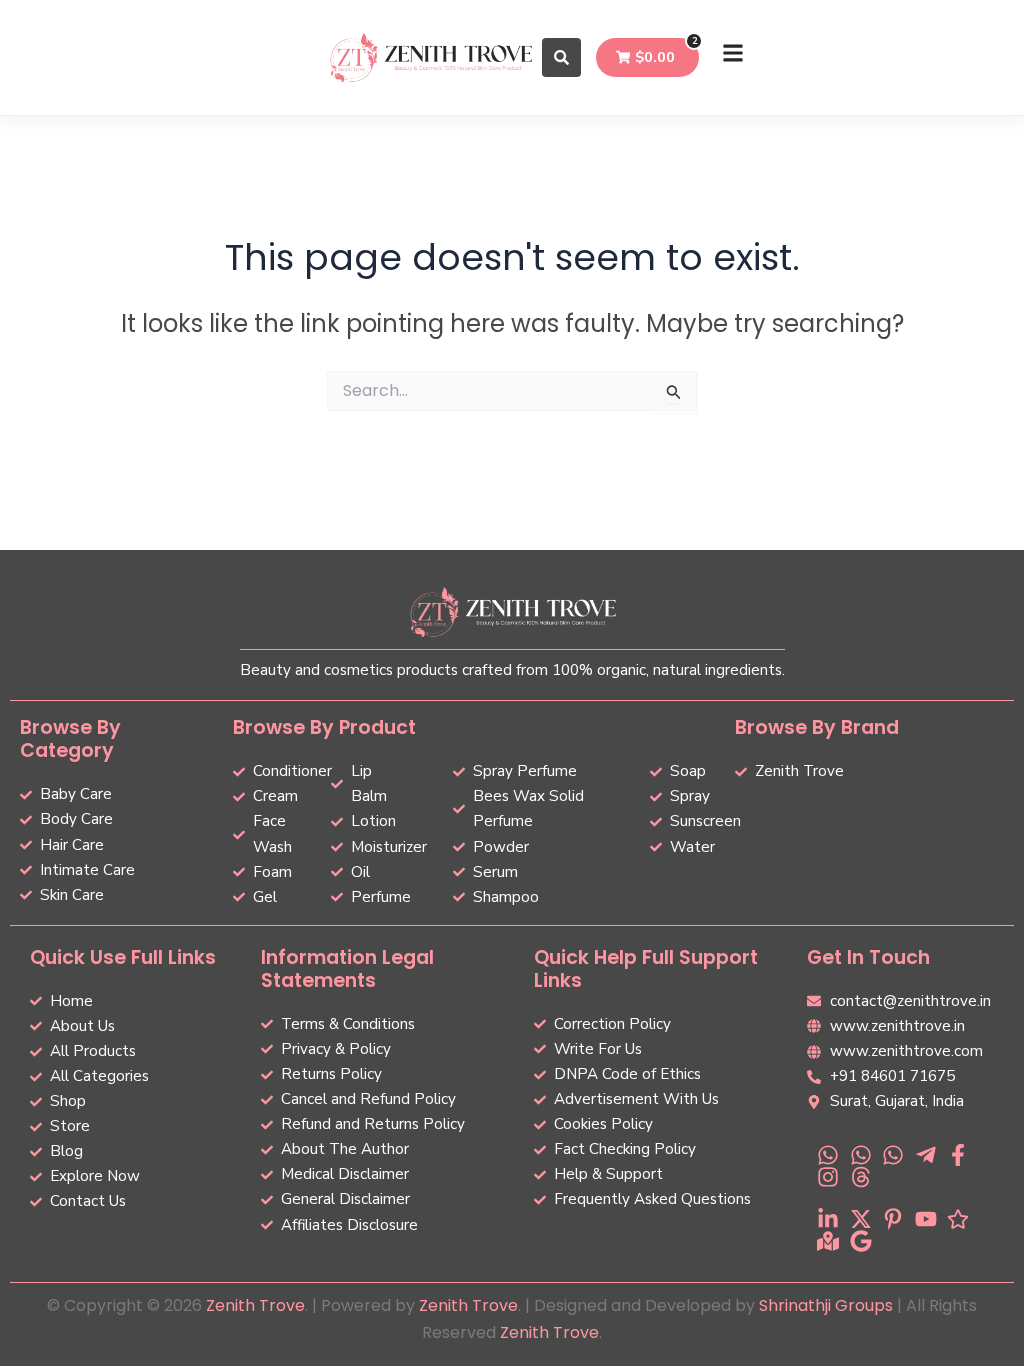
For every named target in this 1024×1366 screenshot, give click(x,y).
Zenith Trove (255, 1305)
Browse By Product (324, 727)
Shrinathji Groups (826, 1305)
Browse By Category (70, 739)
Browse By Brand (817, 727)
